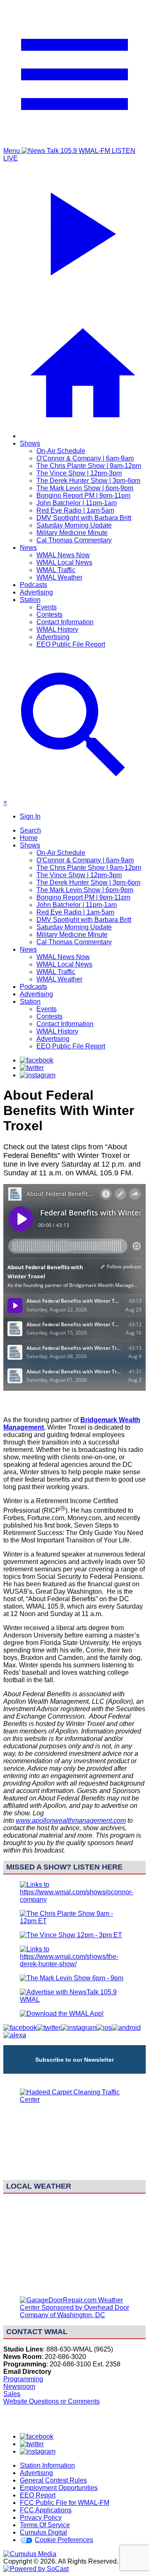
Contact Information (65, 622)
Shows (30, 443)
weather (74, 2286)
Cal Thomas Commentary (74, 540)
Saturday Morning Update (74, 525)
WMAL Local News (64, 562)
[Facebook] (37, 1060)
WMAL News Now (63, 555)
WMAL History (57, 629)
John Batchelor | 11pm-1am (77, 503)
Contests (49, 615)
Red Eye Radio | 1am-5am (75, 510)
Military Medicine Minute (72, 533)
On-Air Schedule (61, 451)
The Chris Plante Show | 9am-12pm (89, 466)
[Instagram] (38, 1075)
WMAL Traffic (56, 570)
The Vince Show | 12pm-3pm (79, 473)
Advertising (36, 592)
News (28, 548)
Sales (12, 2394)
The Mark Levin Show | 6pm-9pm (85, 488)
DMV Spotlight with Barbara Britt (84, 518)
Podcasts (34, 585)
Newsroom (19, 2386)
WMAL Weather (59, 577)
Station (30, 600)
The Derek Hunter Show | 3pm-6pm (88, 481)
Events (47, 607)
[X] (32, 1068)
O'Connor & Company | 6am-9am (85, 458)
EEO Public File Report (71, 644)
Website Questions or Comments (52, 2401)
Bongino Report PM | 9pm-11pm (83, 495)
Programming (23, 2379)
